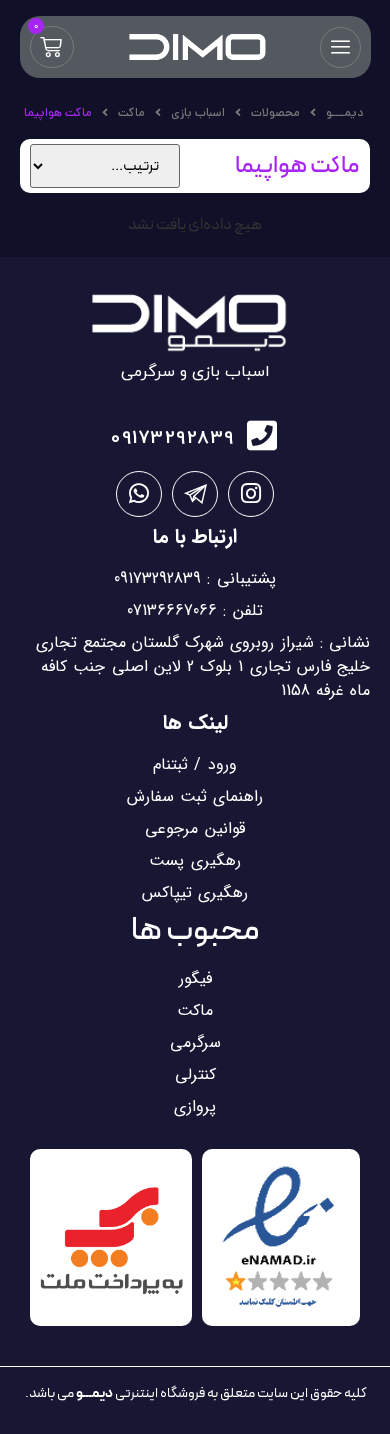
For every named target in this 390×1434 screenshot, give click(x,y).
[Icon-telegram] (195, 494)
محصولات (275, 112)
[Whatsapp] (139, 494)
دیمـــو (344, 112)
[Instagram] (251, 494)
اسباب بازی (198, 112)
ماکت (131, 112)
